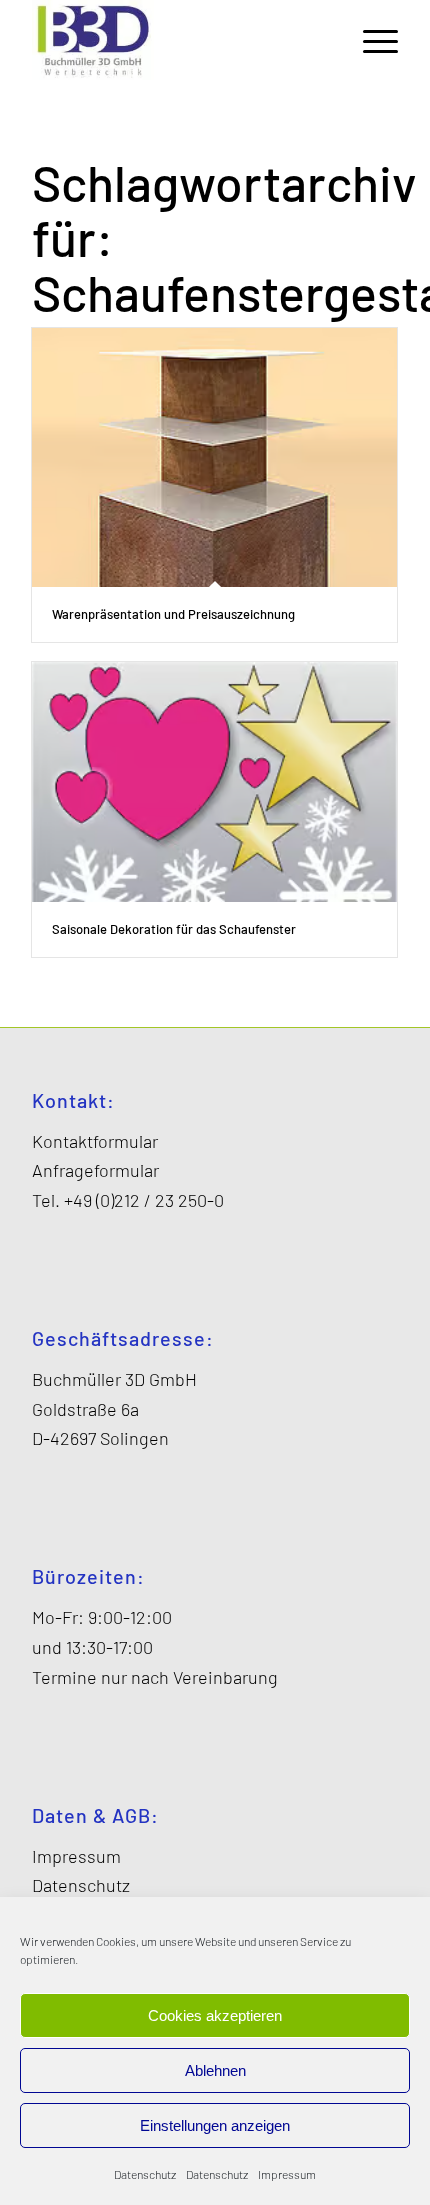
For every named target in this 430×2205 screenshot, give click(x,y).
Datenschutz (145, 2174)
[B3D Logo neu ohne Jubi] (178, 40)
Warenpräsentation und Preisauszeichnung (173, 614)
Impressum (287, 2174)
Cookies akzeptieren (215, 2015)
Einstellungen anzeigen (215, 2125)
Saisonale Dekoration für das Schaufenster (174, 929)
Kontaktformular (95, 1141)
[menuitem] (370, 40)
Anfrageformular (95, 1170)
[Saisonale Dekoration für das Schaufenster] (214, 782)
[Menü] (370, 40)
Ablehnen (215, 2070)
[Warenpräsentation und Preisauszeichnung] (214, 457)
